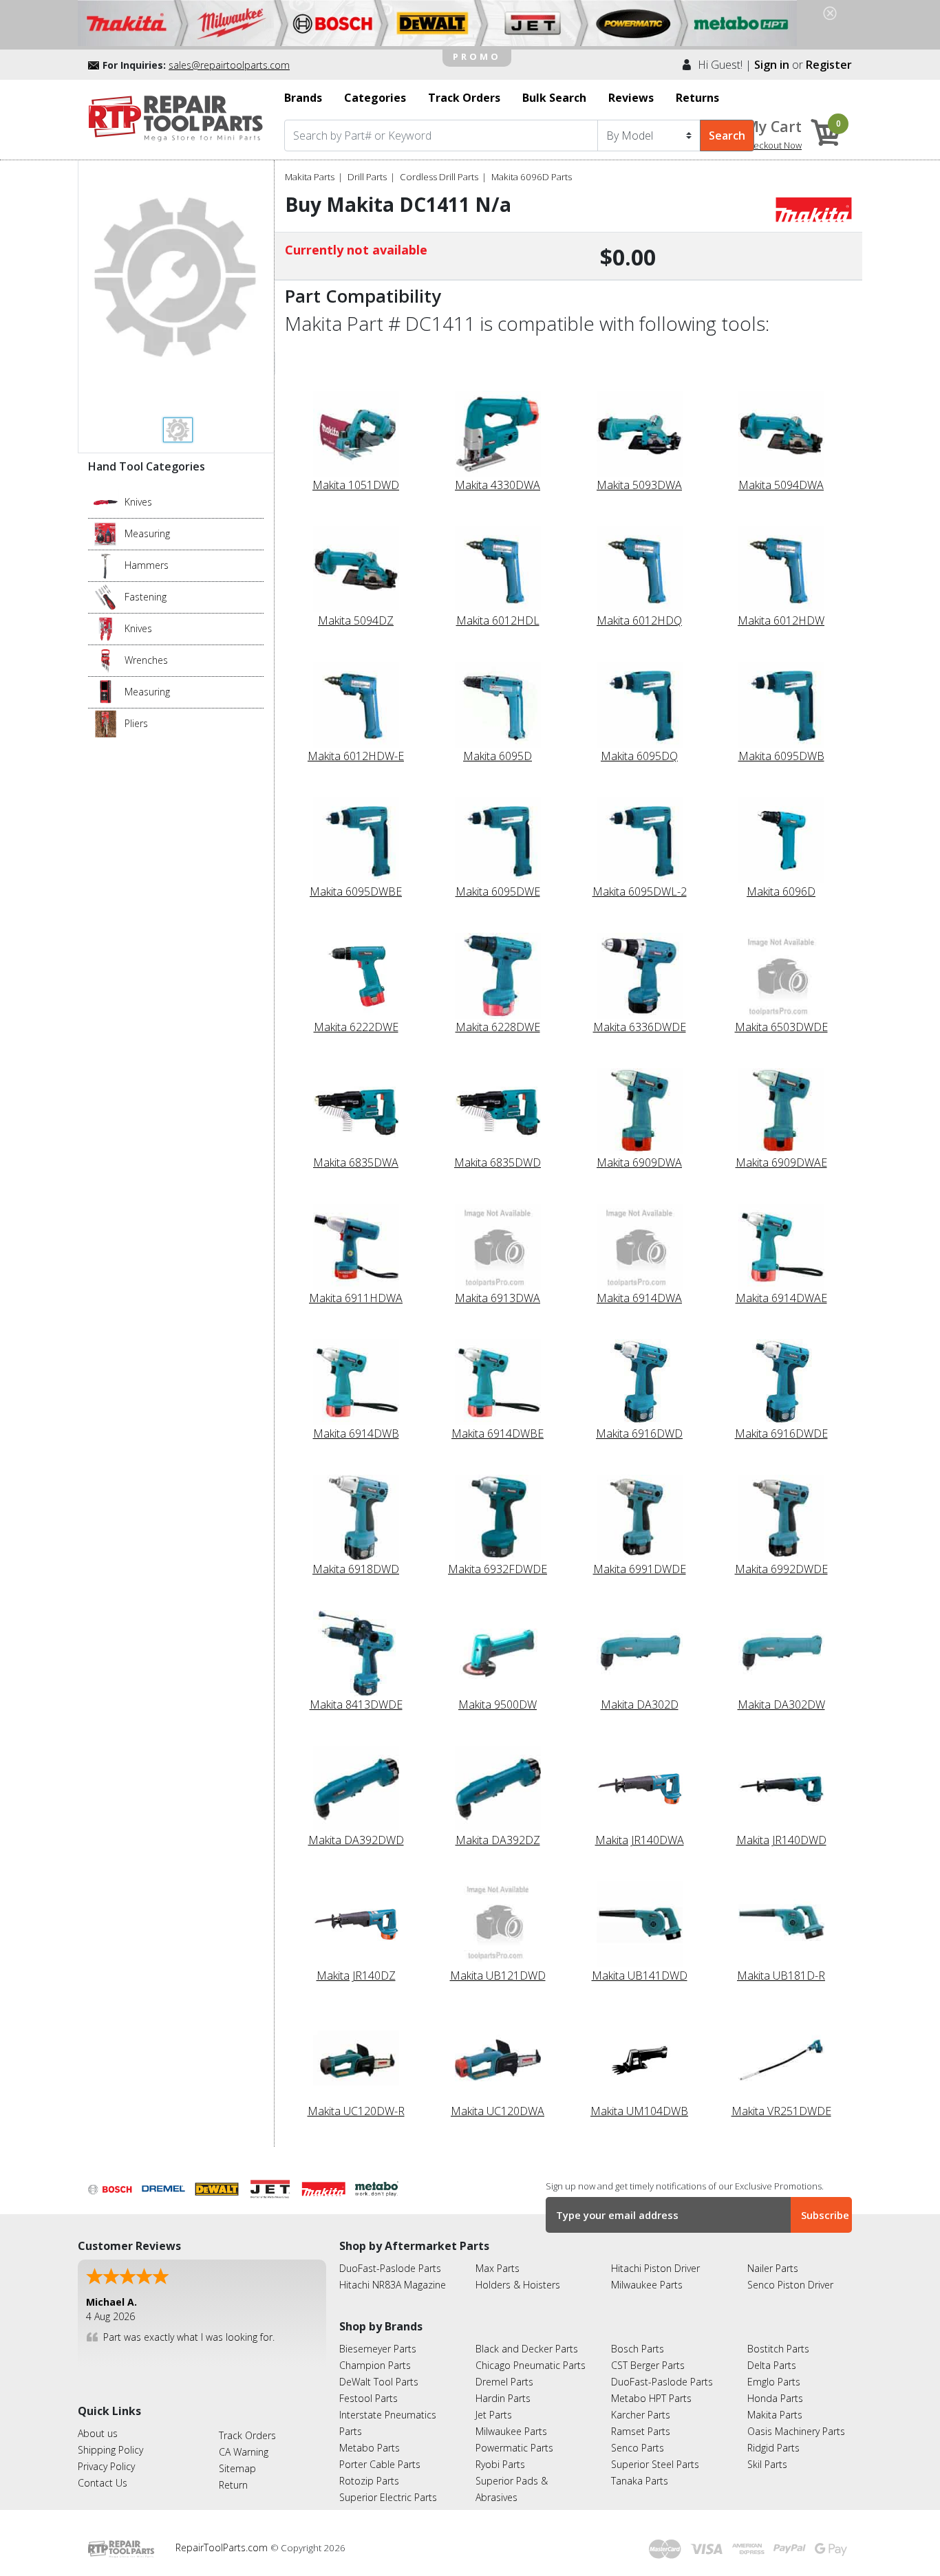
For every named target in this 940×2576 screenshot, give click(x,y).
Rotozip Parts (369, 2481)
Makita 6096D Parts (532, 177)
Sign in (772, 65)
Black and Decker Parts (527, 2349)
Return (233, 2485)
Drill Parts (367, 177)
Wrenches (146, 660)
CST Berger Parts (648, 2365)
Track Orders (247, 2435)
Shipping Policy (110, 2450)
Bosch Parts (638, 2349)
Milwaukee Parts (647, 2285)
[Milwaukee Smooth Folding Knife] (106, 628)
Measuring (147, 533)
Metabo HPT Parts (651, 2398)
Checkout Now (772, 145)
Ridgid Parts (773, 2448)
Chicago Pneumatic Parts (531, 2365)
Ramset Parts (641, 2431)
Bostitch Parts (778, 2349)
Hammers (147, 565)
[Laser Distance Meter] (106, 691)
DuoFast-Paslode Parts (390, 2268)
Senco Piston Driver (790, 2285)
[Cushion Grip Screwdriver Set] (106, 596)
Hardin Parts (503, 2398)
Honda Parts (775, 2398)
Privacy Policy (106, 2466)
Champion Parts (375, 2365)
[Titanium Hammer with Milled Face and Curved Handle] (106, 565)
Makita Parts (310, 177)
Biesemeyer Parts (378, 2349)
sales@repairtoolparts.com (229, 65)
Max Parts (498, 2268)
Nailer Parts (773, 2268)
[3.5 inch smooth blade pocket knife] (106, 501)
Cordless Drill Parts (439, 177)
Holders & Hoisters (518, 2285)
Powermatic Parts (514, 2448)
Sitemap (237, 2468)
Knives (138, 502)
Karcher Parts (641, 2415)
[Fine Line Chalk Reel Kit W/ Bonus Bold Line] (106, 533)
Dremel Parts (504, 2382)
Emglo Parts (774, 2382)
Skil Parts (767, 2464)
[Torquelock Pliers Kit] (106, 723)
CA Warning (244, 2452)
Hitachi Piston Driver (655, 2268)
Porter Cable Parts (380, 2464)
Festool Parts (368, 2398)
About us (98, 2433)
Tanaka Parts (640, 2481)
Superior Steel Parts (655, 2464)
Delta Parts (772, 2365)
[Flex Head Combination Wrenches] (106, 660)
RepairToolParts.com (223, 2547)
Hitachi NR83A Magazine (393, 2285)
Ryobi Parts (500, 2464)
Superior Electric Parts (388, 2497)
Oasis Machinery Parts (796, 2431)
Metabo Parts (370, 2448)
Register (829, 65)
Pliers (136, 723)
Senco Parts (638, 2448)
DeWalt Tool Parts (379, 2382)
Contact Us (103, 2483)
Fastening (146, 597)
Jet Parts (494, 2415)
